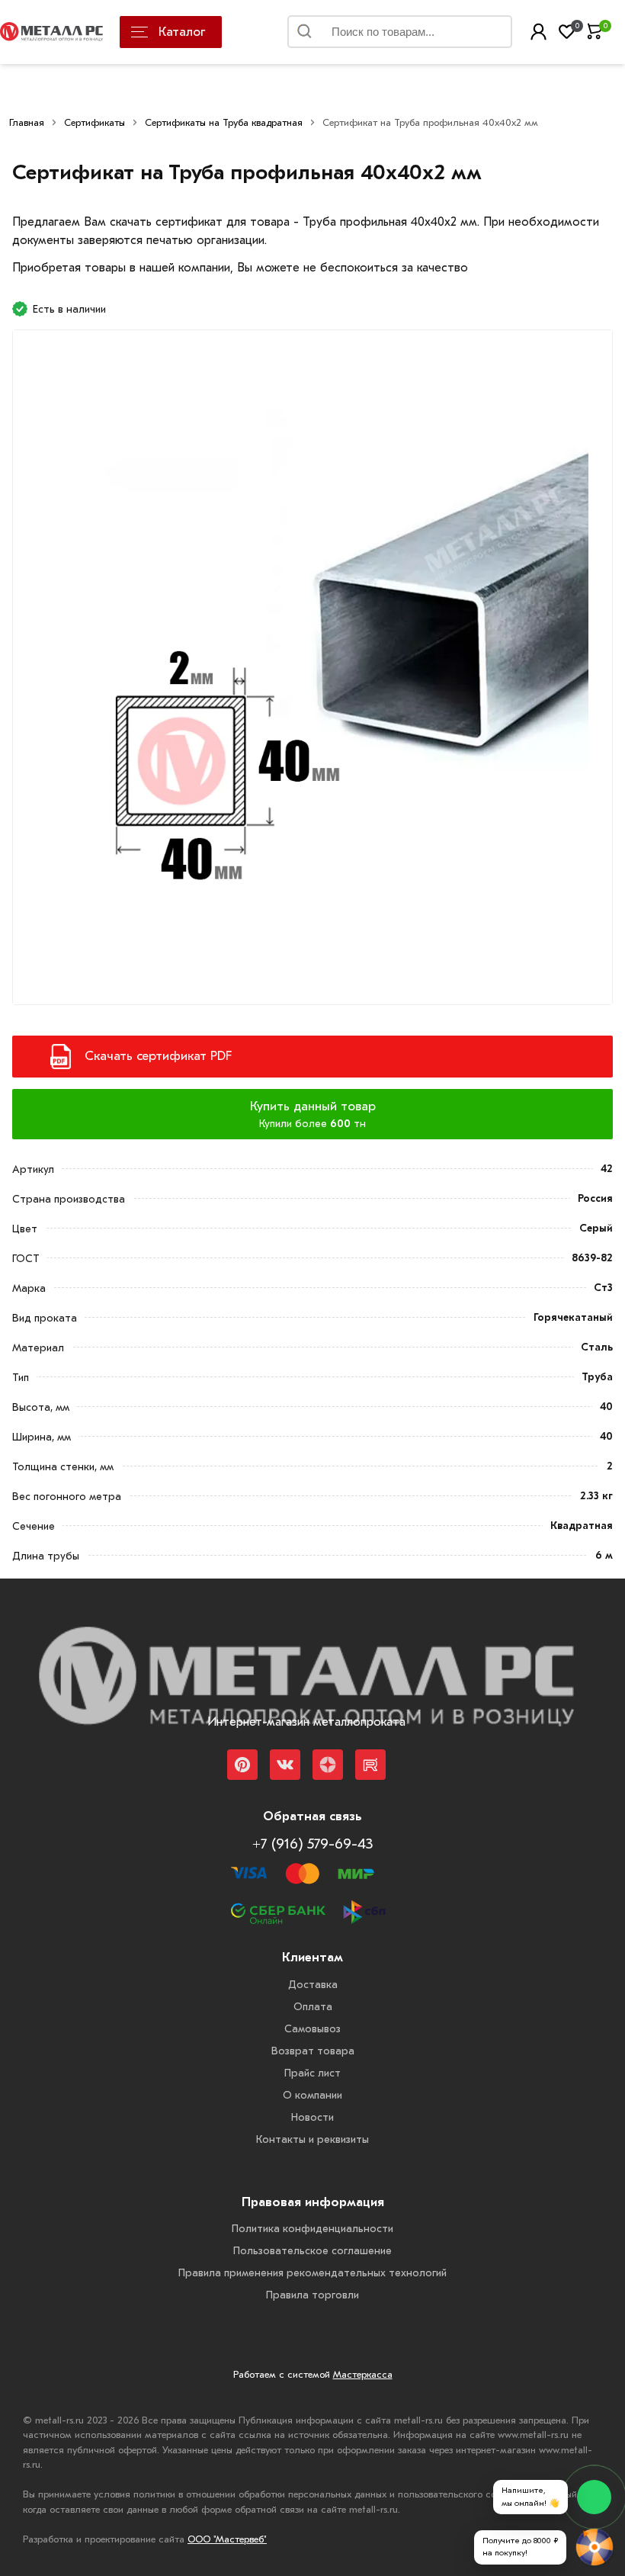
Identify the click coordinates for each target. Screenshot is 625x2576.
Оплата (313, 2007)
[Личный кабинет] (538, 32)
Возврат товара (313, 2051)
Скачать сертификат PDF (158, 1056)
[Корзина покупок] (595, 32)
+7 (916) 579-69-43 (312, 1844)
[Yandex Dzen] (328, 1765)
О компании (312, 2095)
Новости (312, 2117)
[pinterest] (242, 1765)
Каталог (182, 32)
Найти (482, 35)
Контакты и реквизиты (312, 2139)
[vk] (285, 1765)
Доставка (313, 1985)
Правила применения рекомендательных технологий (312, 2273)
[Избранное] (567, 32)
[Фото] (312, 676)
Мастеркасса (363, 2374)
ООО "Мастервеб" (227, 2539)
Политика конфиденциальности (312, 2229)
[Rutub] (370, 1765)
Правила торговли (312, 2295)
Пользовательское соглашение (312, 2251)
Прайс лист (312, 2073)
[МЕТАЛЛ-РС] (306, 1687)
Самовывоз (312, 2029)
